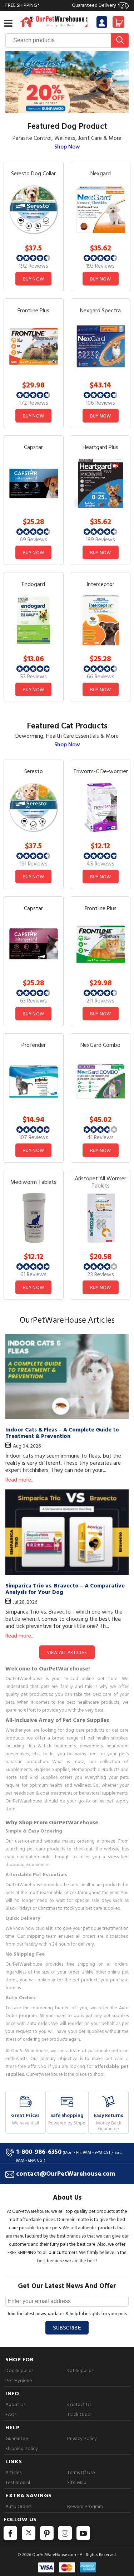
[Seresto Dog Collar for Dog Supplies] (34, 209)
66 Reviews (101, 677)
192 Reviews (34, 266)
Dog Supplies (19, 2370)
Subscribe (67, 2328)
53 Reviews (33, 677)
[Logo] (54, 21)
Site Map (77, 2482)
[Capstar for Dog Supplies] (34, 483)
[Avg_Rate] (33, 258)
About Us (15, 2404)
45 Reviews (100, 864)
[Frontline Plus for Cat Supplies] (101, 944)
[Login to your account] (102, 23)
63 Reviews (33, 1001)
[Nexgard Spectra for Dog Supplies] (101, 346)
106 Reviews (100, 403)
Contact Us (79, 2404)
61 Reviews (33, 1274)
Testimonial (18, 2482)
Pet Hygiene (19, 2380)
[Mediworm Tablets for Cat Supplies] (34, 1217)
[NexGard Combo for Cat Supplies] (101, 1081)
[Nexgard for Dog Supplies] (101, 209)
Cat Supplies (80, 2370)
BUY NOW (33, 279)
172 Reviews (34, 403)
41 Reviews (100, 1137)
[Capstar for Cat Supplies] (34, 944)
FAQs (11, 2414)
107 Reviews (34, 1137)
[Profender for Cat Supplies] (34, 1081)
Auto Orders (18, 2506)
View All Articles (67, 1653)
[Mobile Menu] (8, 23)
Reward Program (85, 2506)
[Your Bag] (118, 25)
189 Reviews (100, 540)
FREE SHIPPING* (61, 5)
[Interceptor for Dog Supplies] (101, 619)
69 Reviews (33, 540)
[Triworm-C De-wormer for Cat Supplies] (101, 807)
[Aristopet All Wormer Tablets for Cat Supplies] (101, 1217)
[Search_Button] (120, 40)
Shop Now (67, 147)
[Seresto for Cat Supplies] (34, 807)
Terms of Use (81, 2472)
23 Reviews (101, 1274)
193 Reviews (100, 266)
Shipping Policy (22, 2448)
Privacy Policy (82, 2438)
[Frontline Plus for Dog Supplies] (34, 346)
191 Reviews (34, 864)
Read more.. (19, 1480)
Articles (13, 2472)
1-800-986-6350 (39, 2152)
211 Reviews (100, 1001)
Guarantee (17, 2438)
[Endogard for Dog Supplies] (34, 619)
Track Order (80, 2414)
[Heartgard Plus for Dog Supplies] (101, 483)
